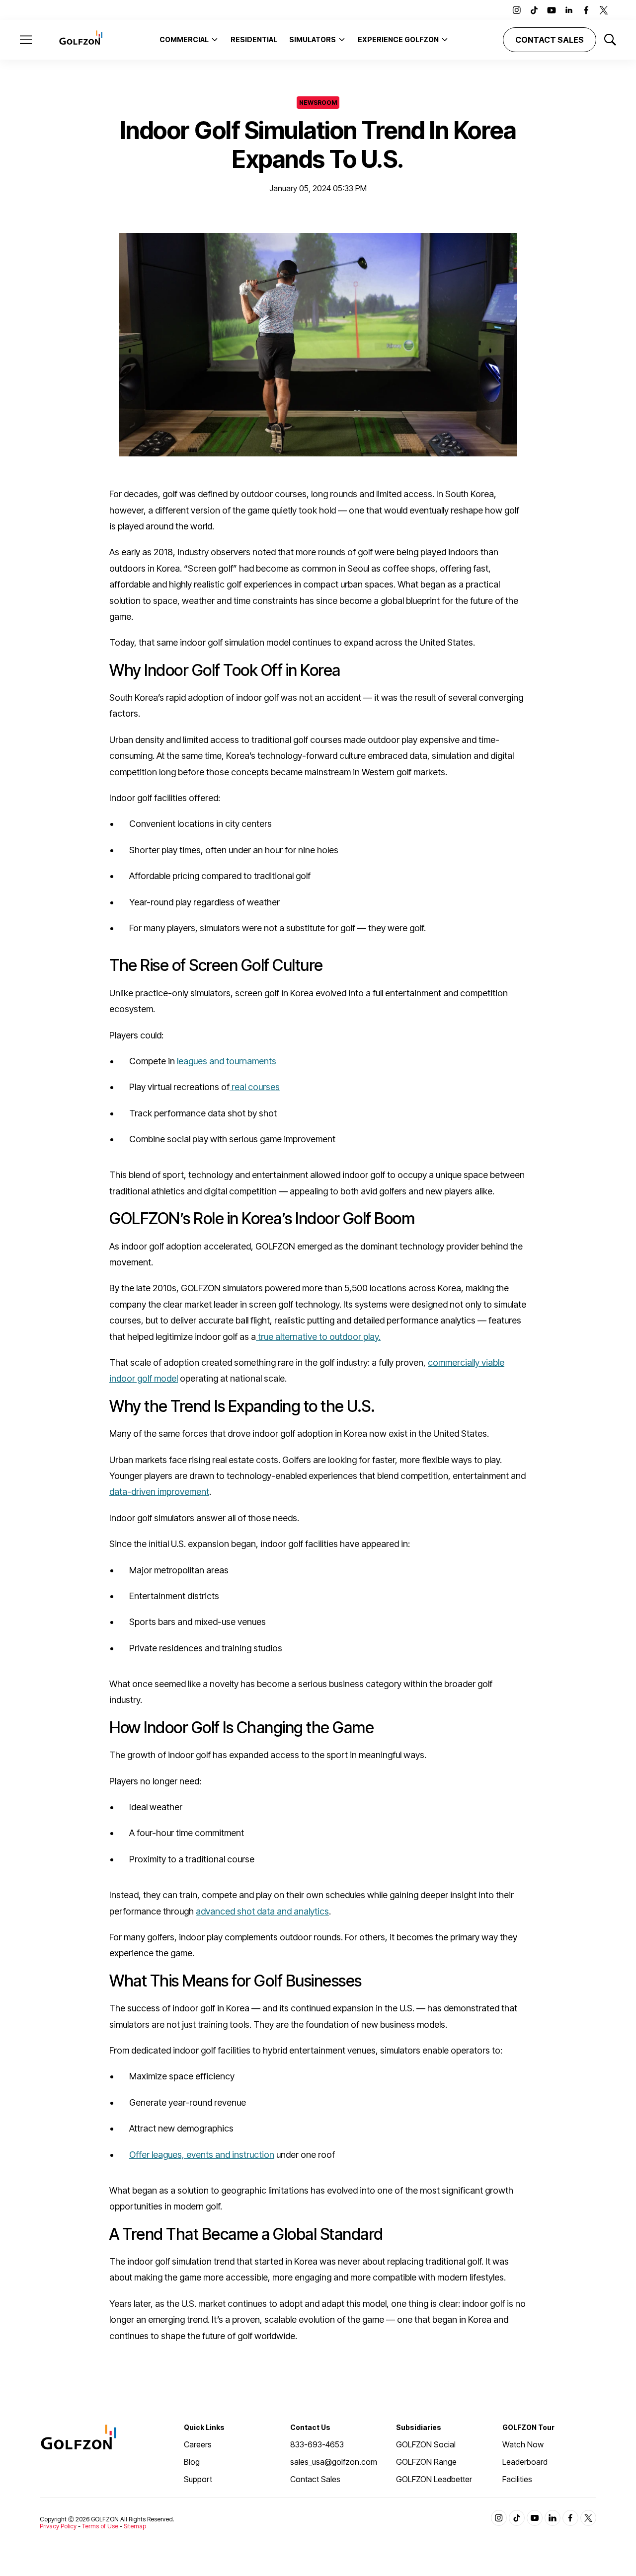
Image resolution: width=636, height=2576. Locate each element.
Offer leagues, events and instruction (202, 2155)
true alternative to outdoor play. (318, 1337)
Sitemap (135, 2526)
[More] (215, 39)
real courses (255, 1087)
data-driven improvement (159, 1492)
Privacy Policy (58, 2526)
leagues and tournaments (227, 1061)
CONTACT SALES (550, 40)
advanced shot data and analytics (262, 1911)
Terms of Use (100, 2526)
